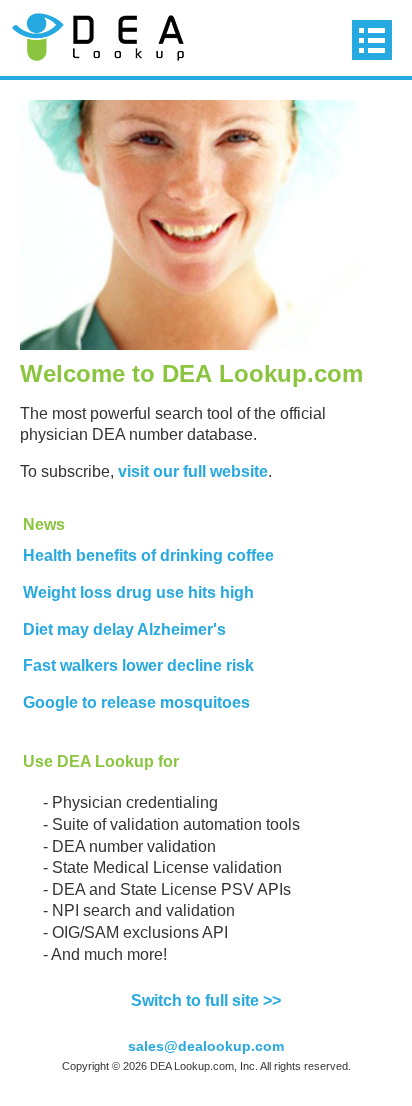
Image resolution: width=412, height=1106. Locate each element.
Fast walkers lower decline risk (138, 665)
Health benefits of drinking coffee (148, 555)
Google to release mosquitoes (136, 702)
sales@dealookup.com (206, 1046)
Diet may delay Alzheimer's (124, 629)
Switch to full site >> (206, 1000)
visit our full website (193, 471)
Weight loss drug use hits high (138, 592)
